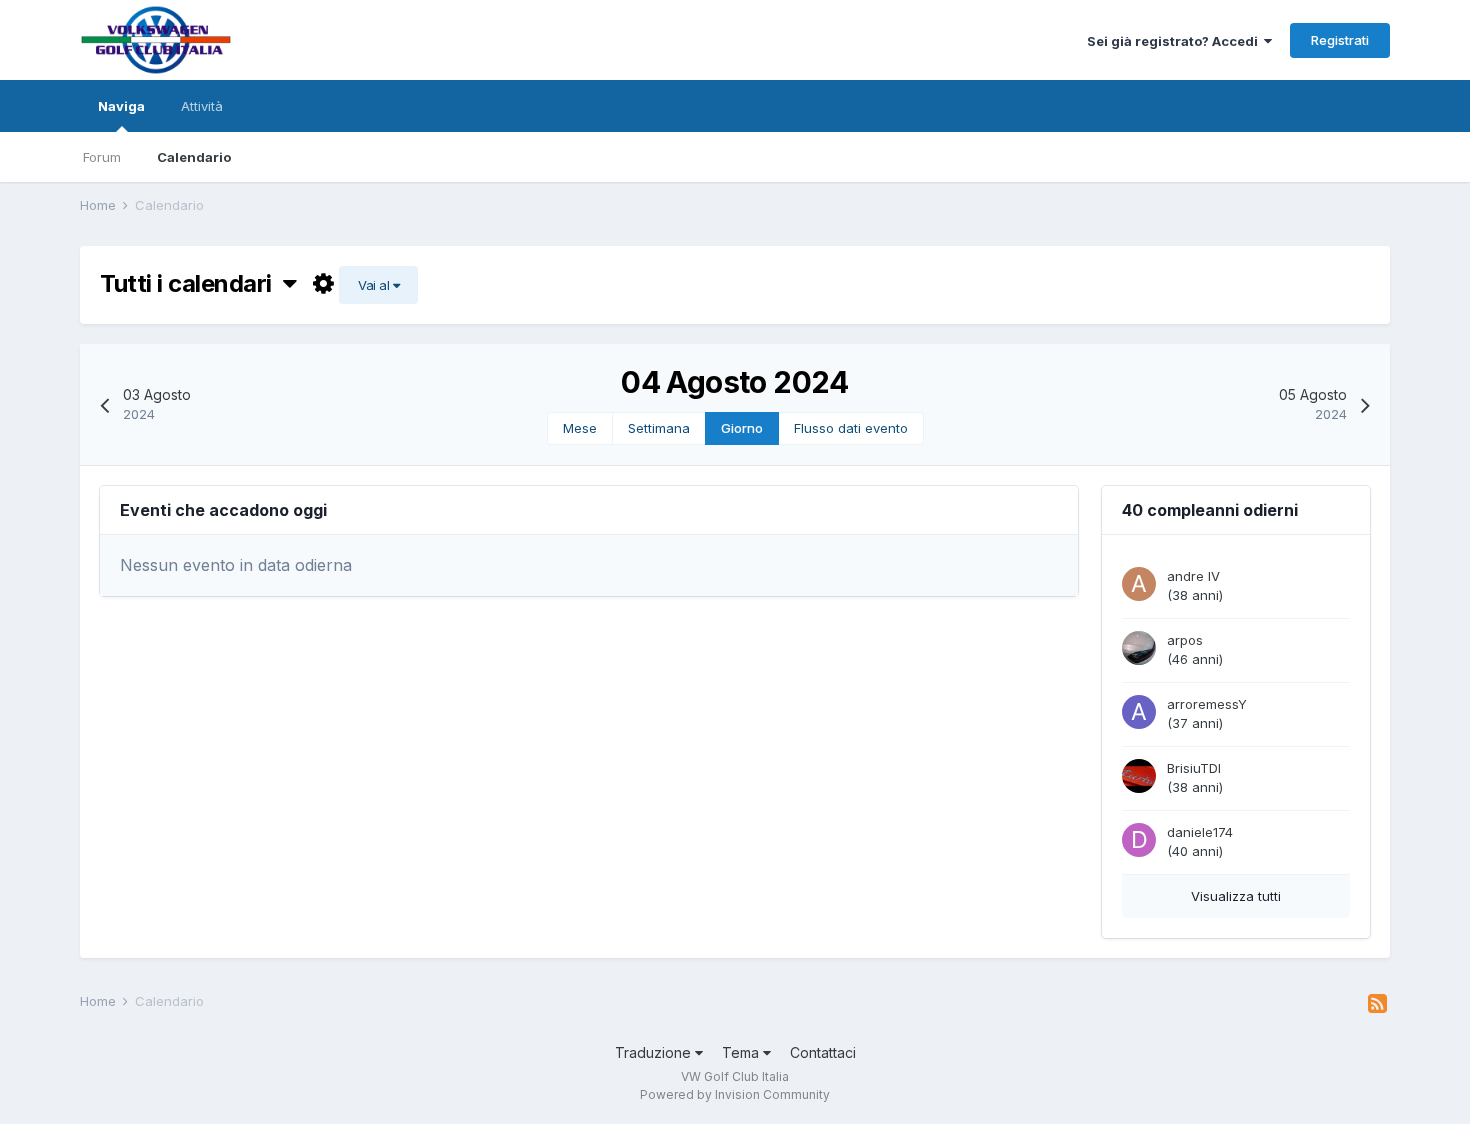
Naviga (121, 106)
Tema (742, 1052)
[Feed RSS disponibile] (1377, 1004)
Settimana (659, 428)
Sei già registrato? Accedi (1175, 41)
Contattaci (823, 1052)
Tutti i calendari (191, 283)
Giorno (742, 428)
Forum (102, 157)
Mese (580, 428)
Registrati (1340, 40)
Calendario (194, 157)
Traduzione (655, 1052)
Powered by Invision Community (735, 1094)
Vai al (375, 285)
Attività (202, 106)
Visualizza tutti (1236, 896)
